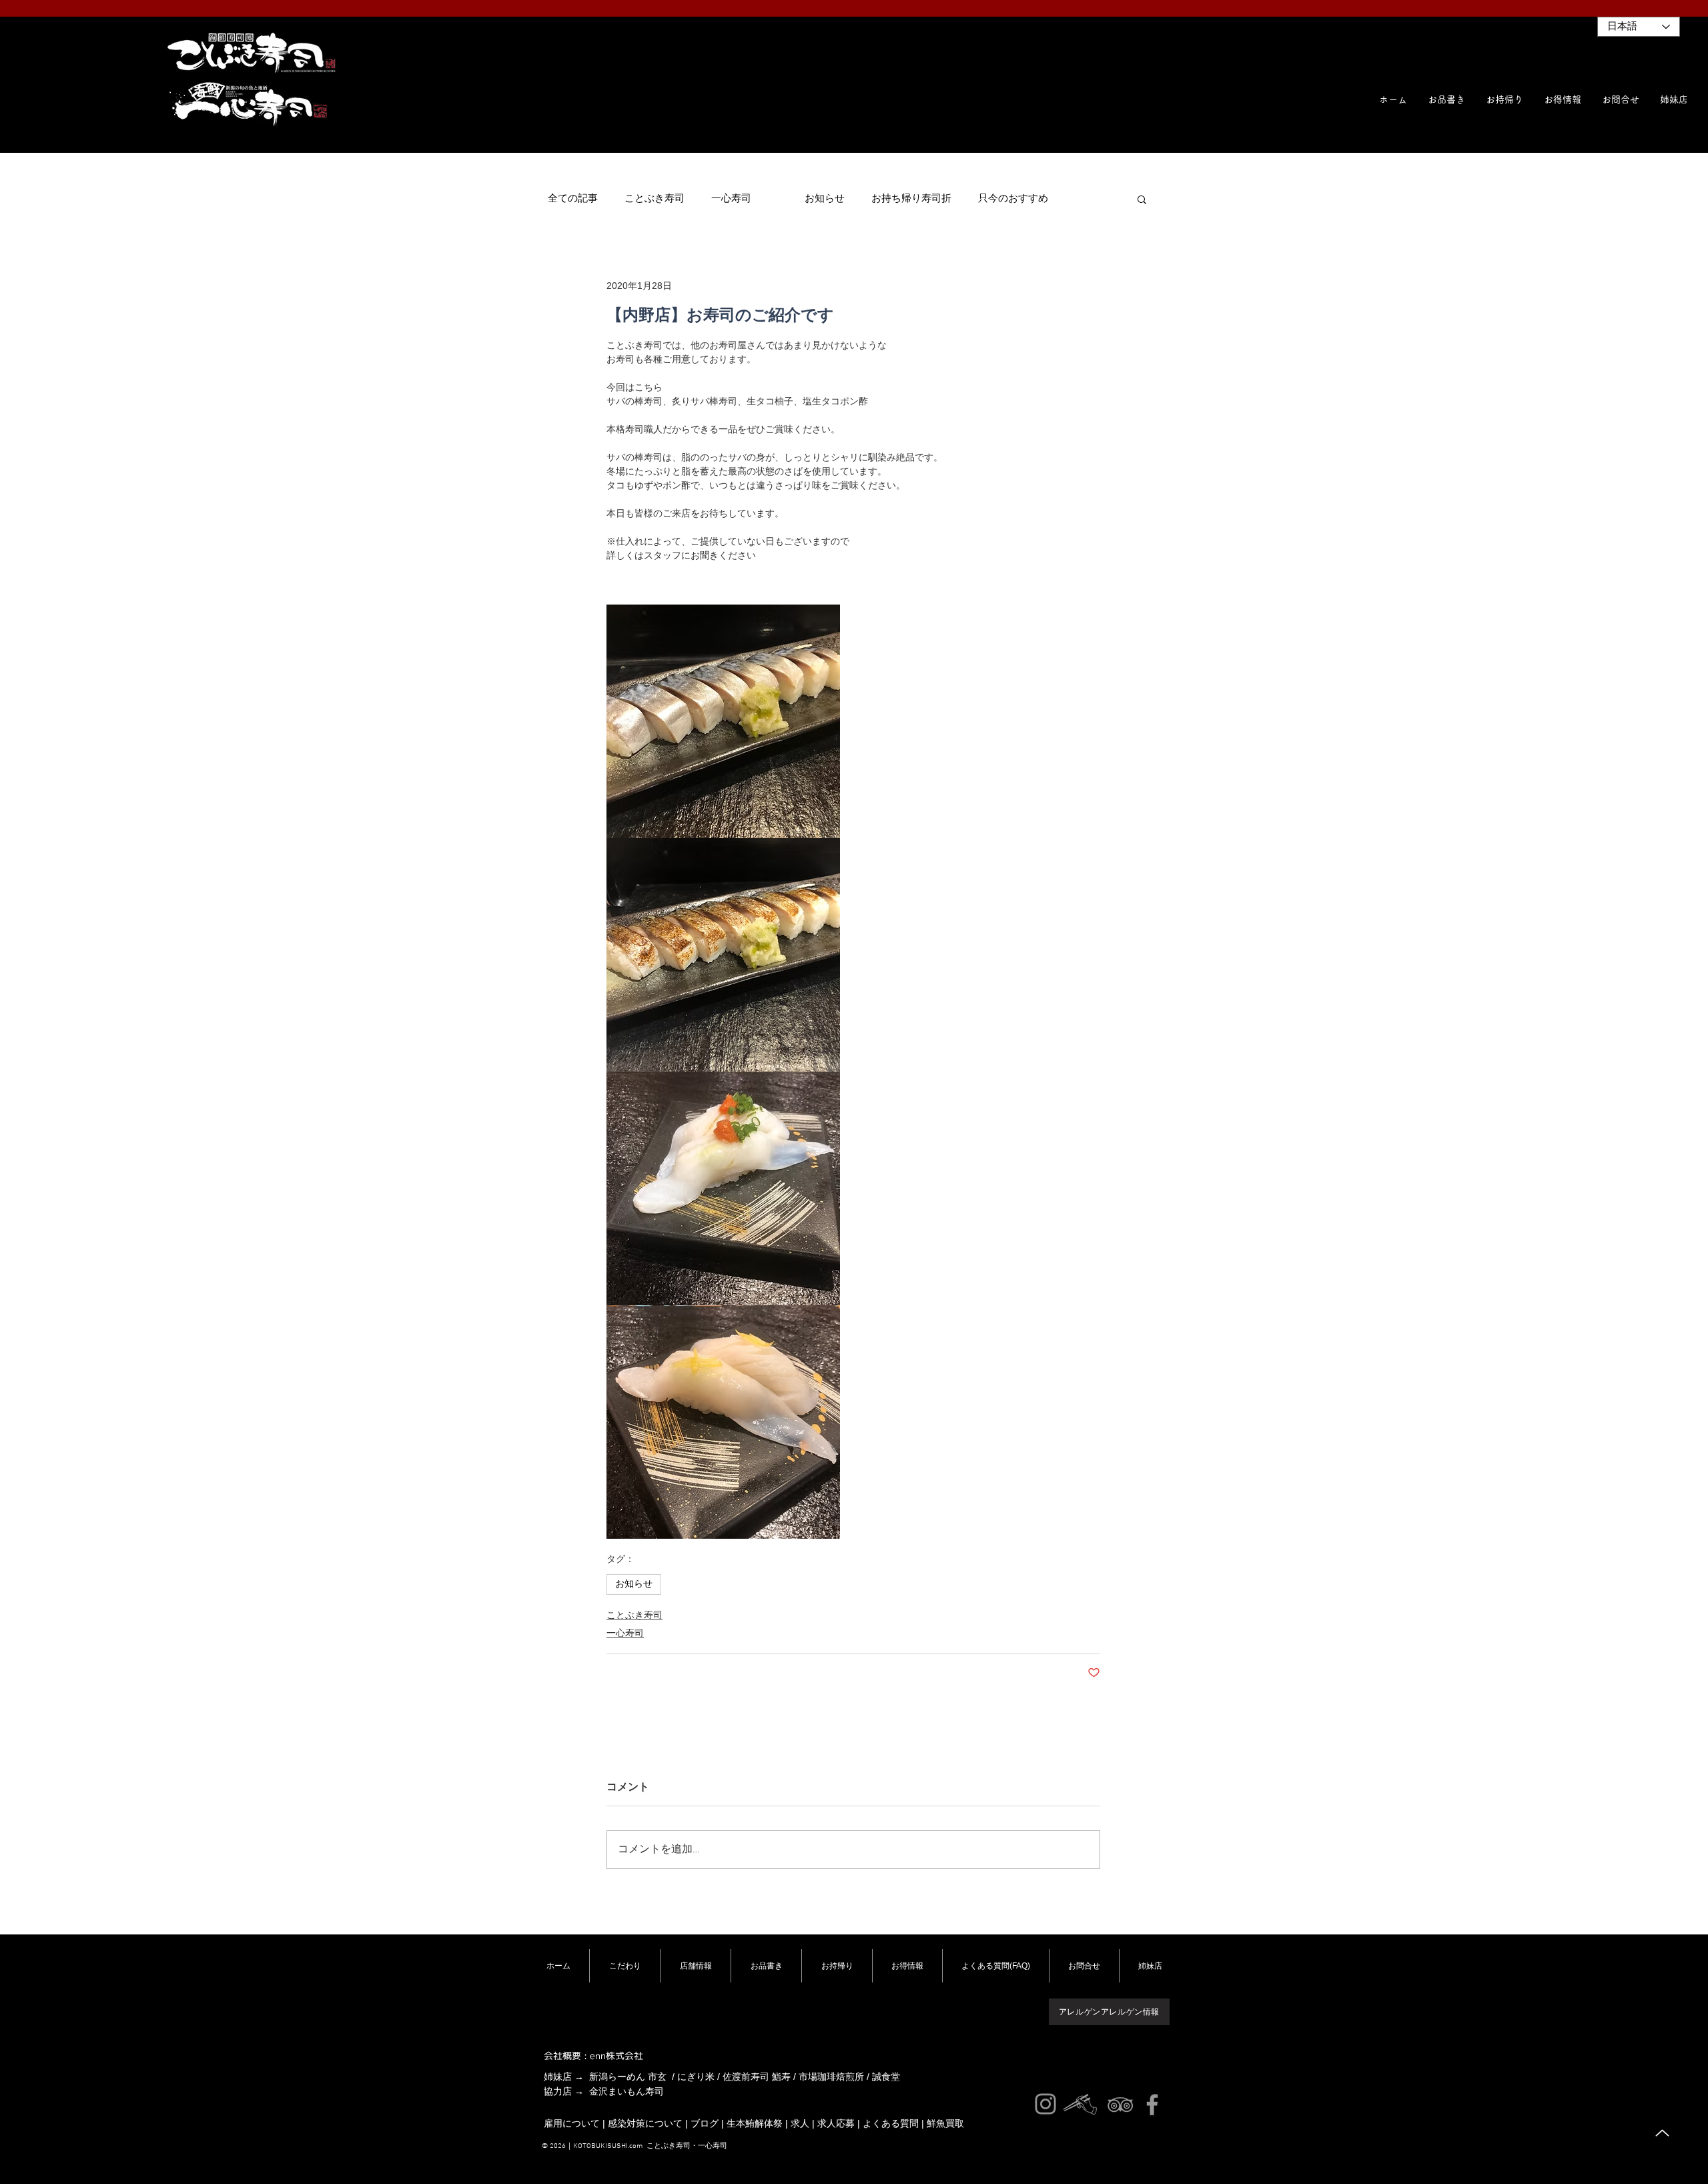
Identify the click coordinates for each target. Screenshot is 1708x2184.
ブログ (705, 2123)
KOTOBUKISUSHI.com (608, 2146)
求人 (800, 2123)
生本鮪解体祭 (755, 2123)
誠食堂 (886, 2077)
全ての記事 (573, 199)
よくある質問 (891, 2123)
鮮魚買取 (945, 2123)
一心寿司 (731, 199)
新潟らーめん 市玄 (628, 2077)
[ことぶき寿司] (1120, 2105)
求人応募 (836, 2123)
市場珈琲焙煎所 (831, 2077)
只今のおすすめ (1013, 199)
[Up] (1662, 2133)
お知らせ (825, 199)
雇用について (572, 2123)
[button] (1674, 99)
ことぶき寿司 (655, 199)
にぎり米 (696, 2077)
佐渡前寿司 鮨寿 (757, 2077)
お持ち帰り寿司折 (911, 199)
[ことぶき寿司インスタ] (1045, 2104)
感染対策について (645, 2123)
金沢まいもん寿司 (626, 2091)
